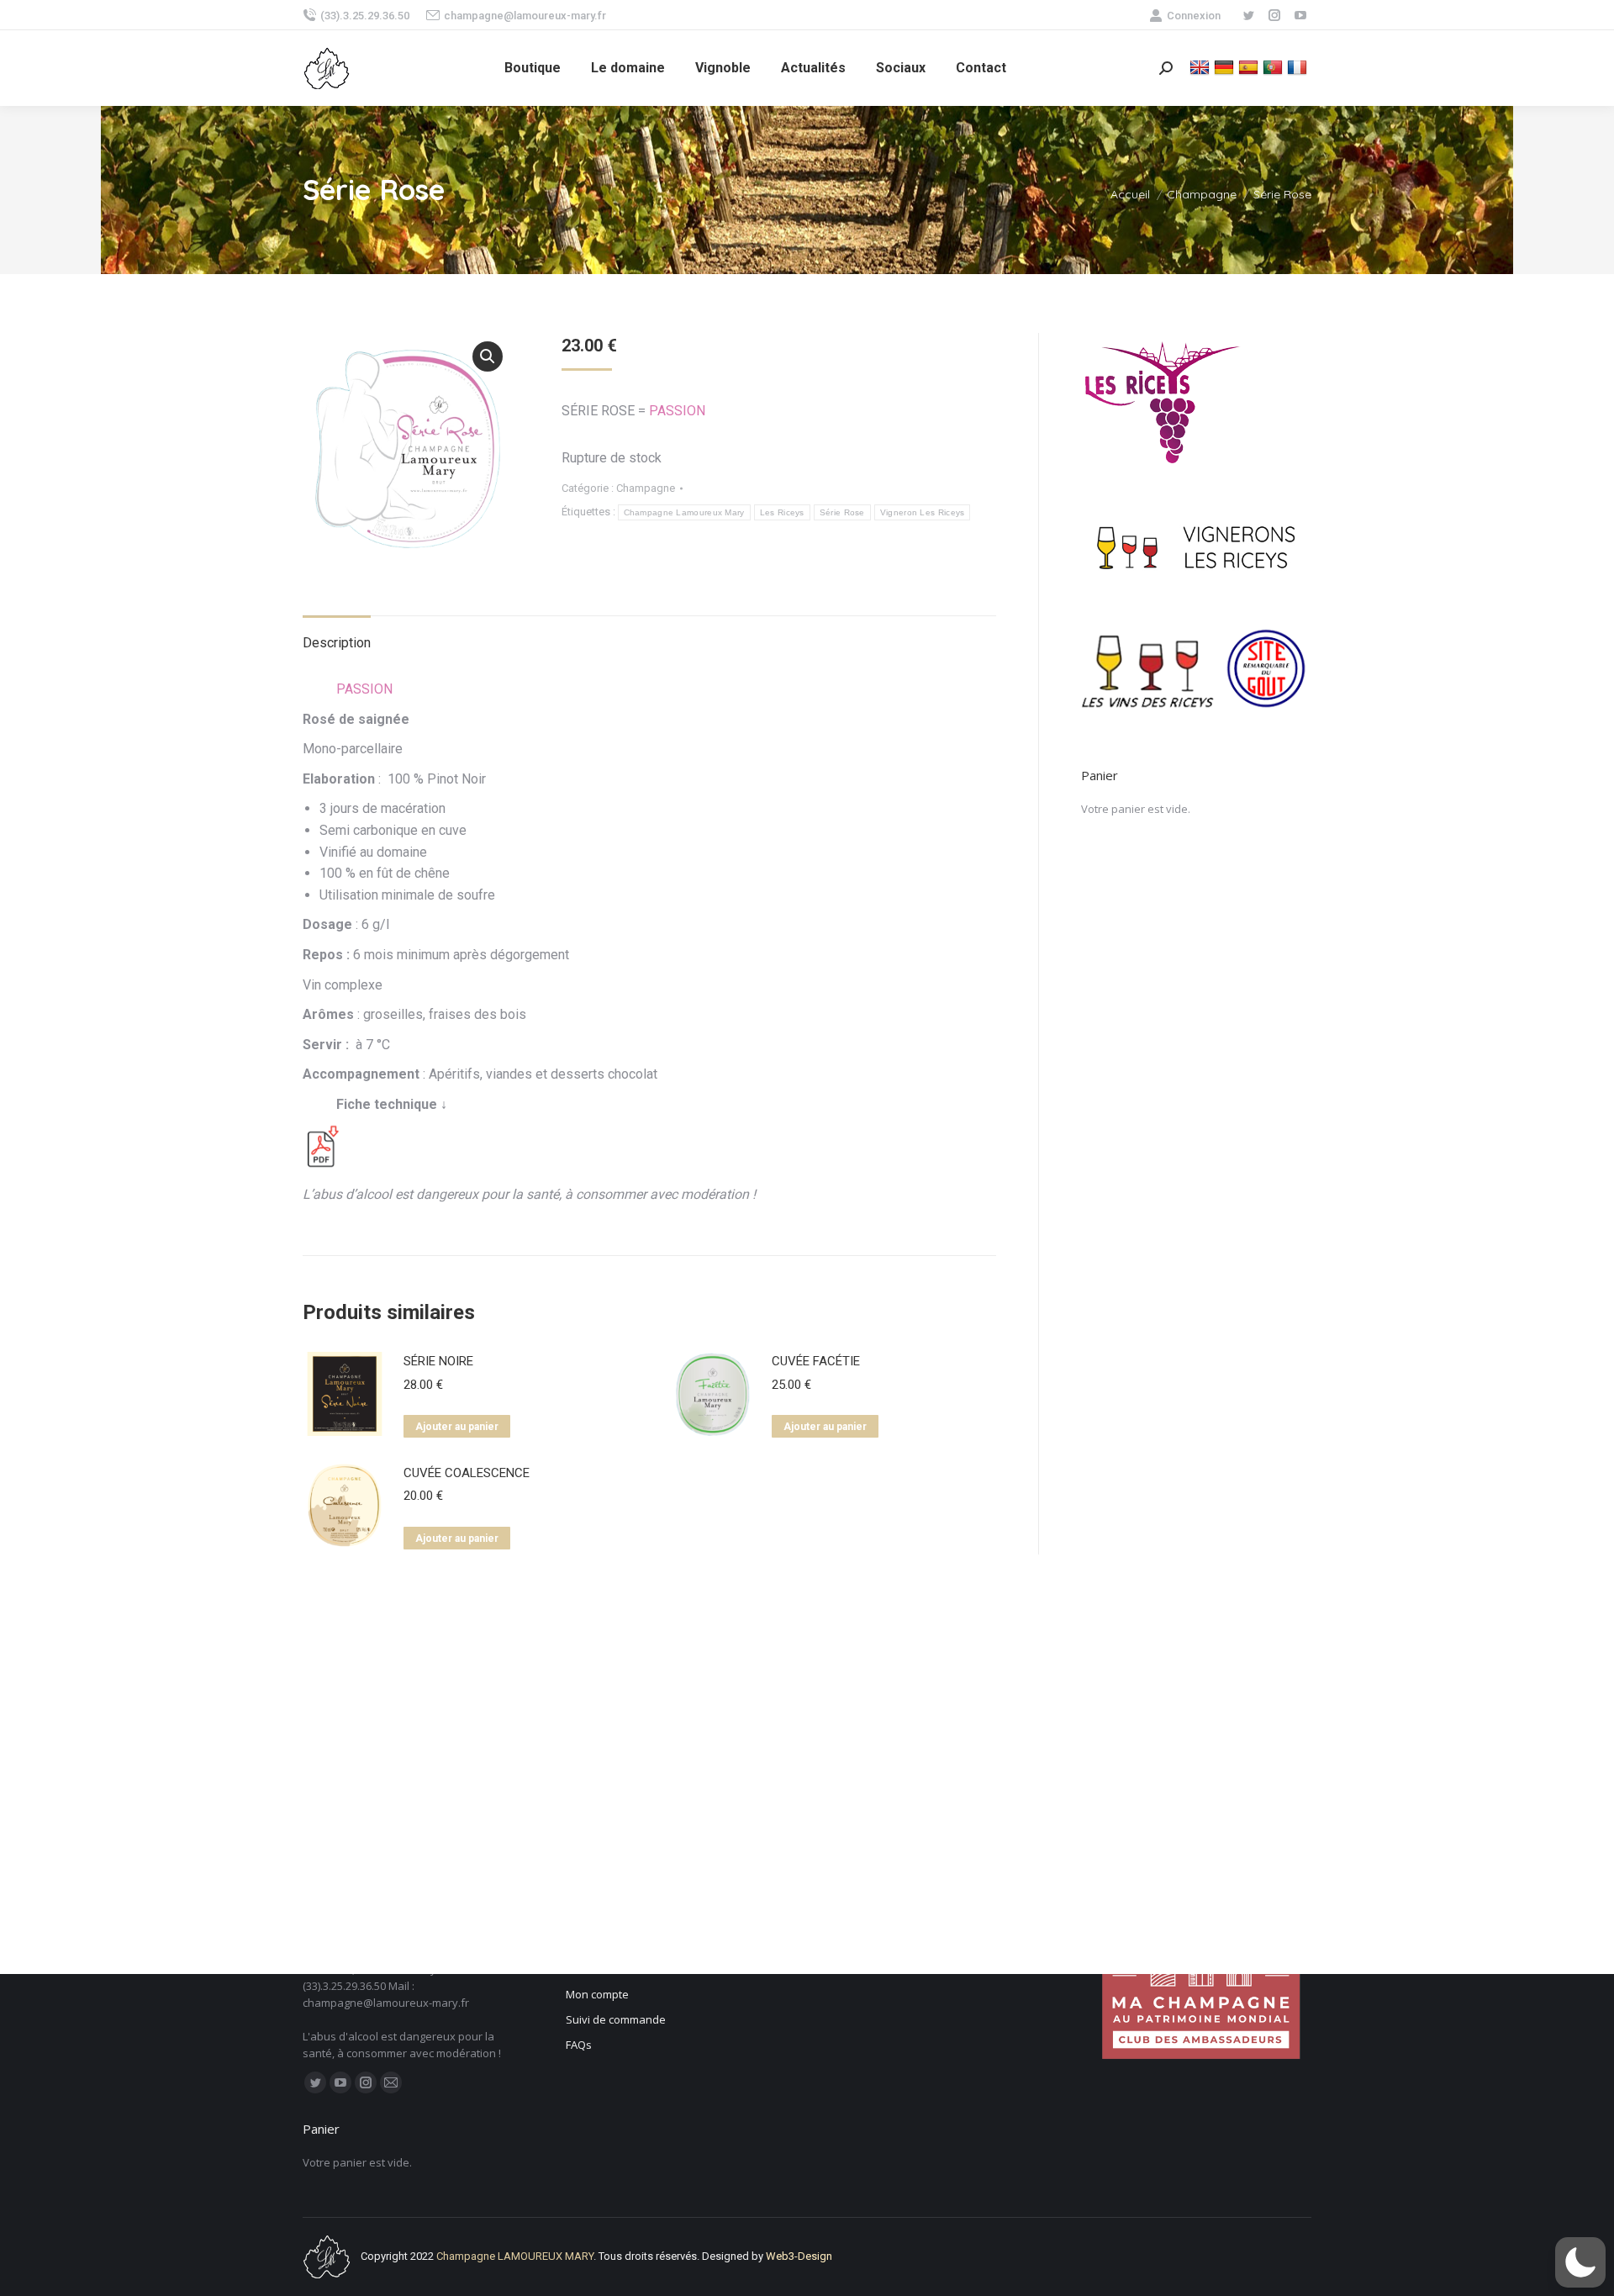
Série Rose (842, 512)
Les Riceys (782, 512)
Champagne (646, 488)
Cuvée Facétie (816, 1361)
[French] (1299, 67)
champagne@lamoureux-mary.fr (525, 16)
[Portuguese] (1275, 67)
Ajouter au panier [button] (457, 1427)
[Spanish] (1250, 67)
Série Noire (438, 1361)
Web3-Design (799, 2256)
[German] (1226, 67)
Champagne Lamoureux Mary (684, 512)
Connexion (1194, 16)
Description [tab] (337, 643)
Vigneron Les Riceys (923, 512)
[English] (1202, 67)
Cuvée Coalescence (467, 1473)
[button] (488, 356)
